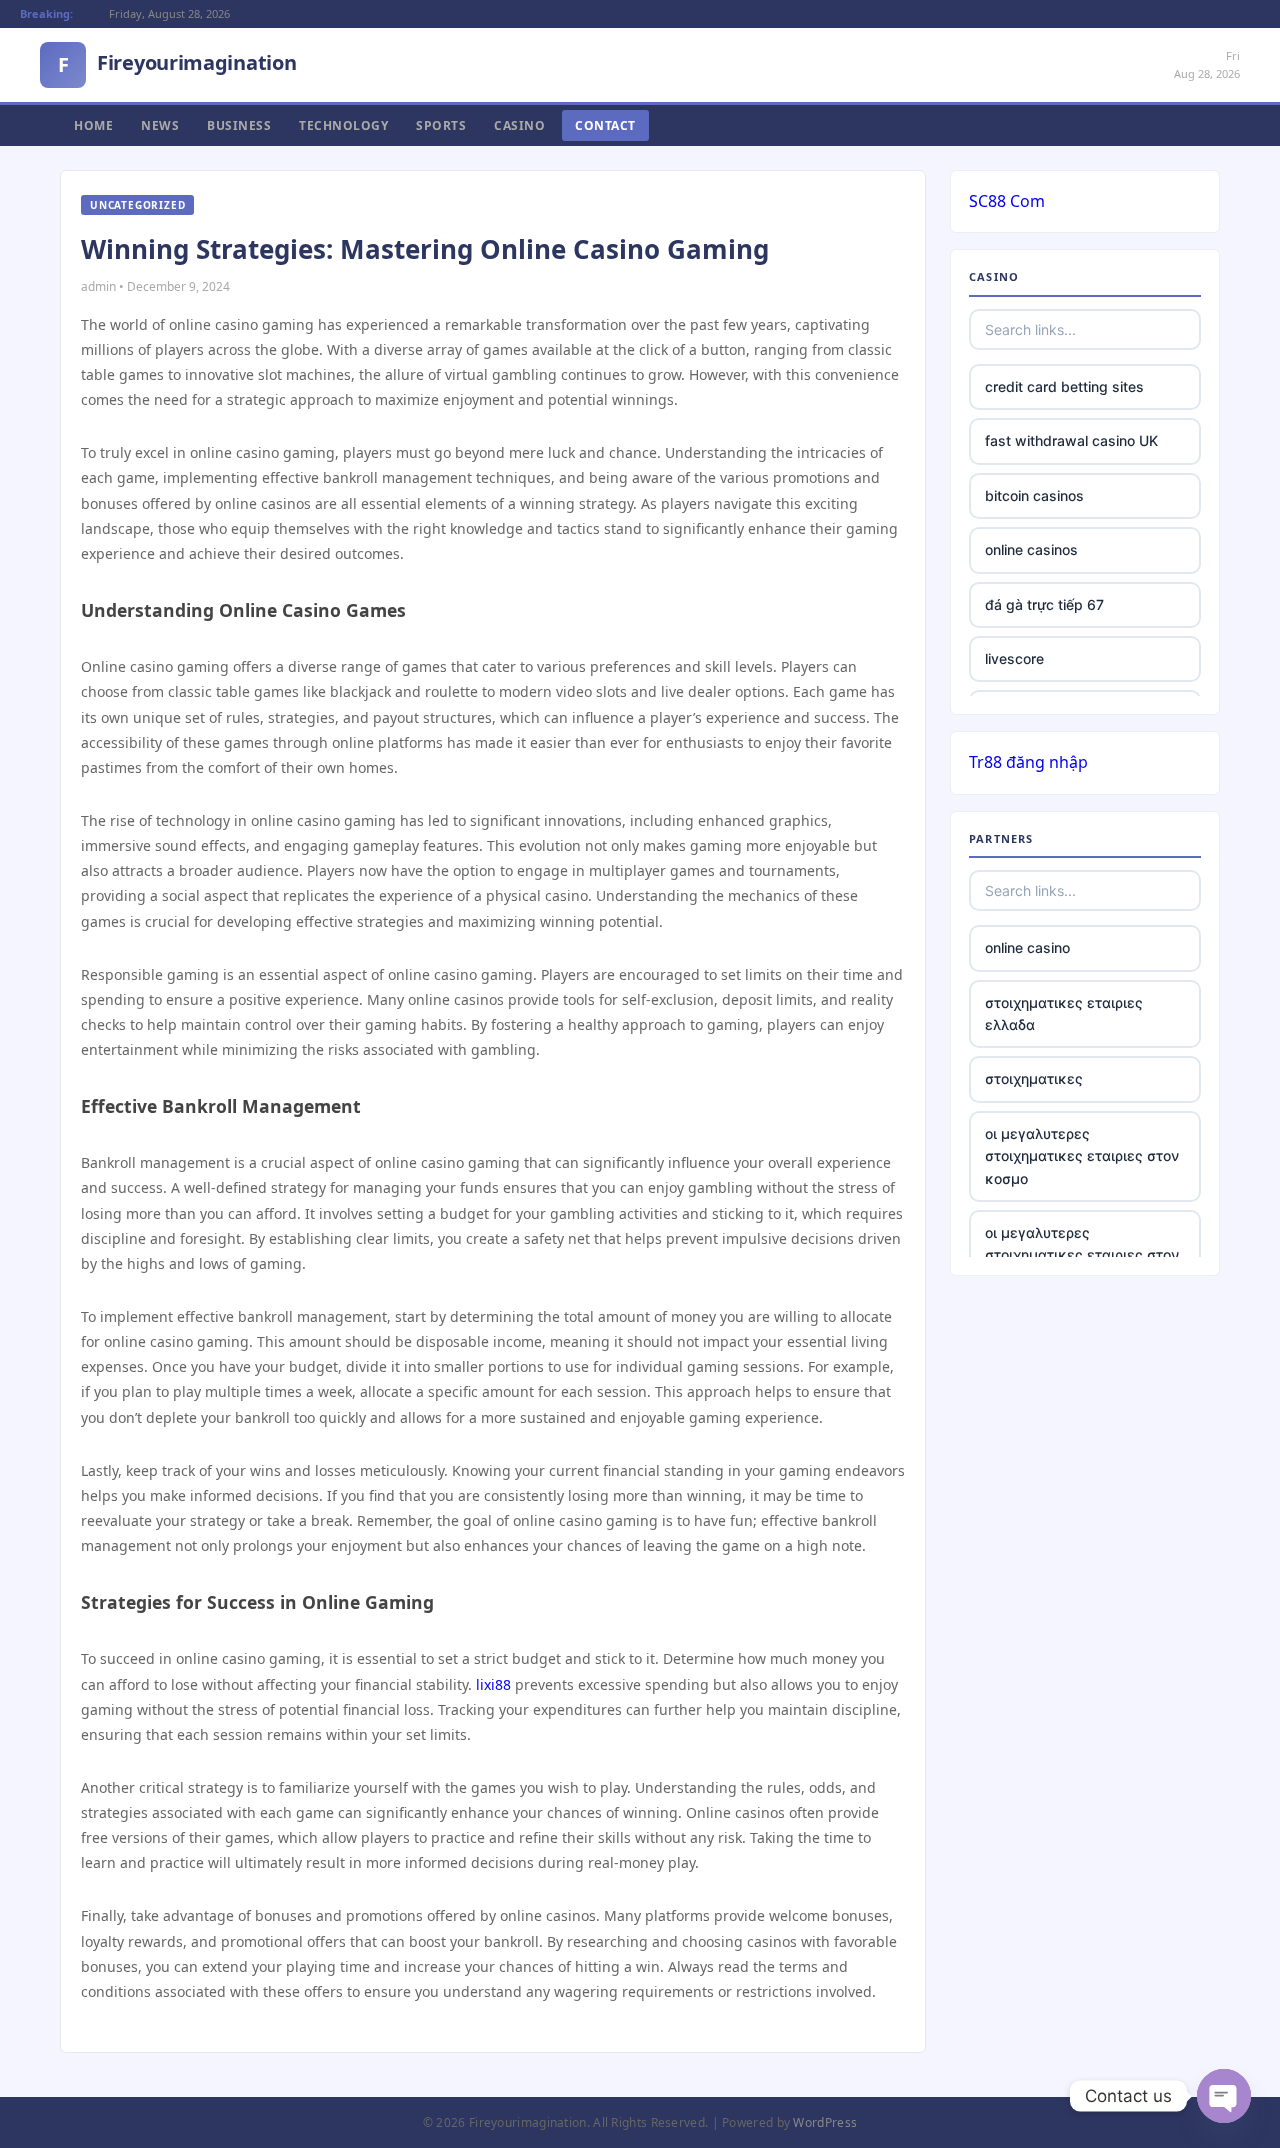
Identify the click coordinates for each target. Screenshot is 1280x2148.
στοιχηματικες (1034, 1078)
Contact (605, 125)
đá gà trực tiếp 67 (1044, 604)
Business (239, 125)
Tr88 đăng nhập (1028, 762)
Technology (343, 125)
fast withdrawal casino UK (1071, 440)
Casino (519, 125)
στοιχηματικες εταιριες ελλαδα (1064, 1013)
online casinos (1031, 549)
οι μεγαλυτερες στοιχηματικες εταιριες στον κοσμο (1082, 1156)
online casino (1027, 947)
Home (93, 125)
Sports (441, 125)
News (160, 125)
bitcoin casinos (1034, 495)
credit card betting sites (1064, 386)
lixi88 (493, 1684)
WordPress (825, 2122)
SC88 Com (1007, 201)
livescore (1014, 658)
